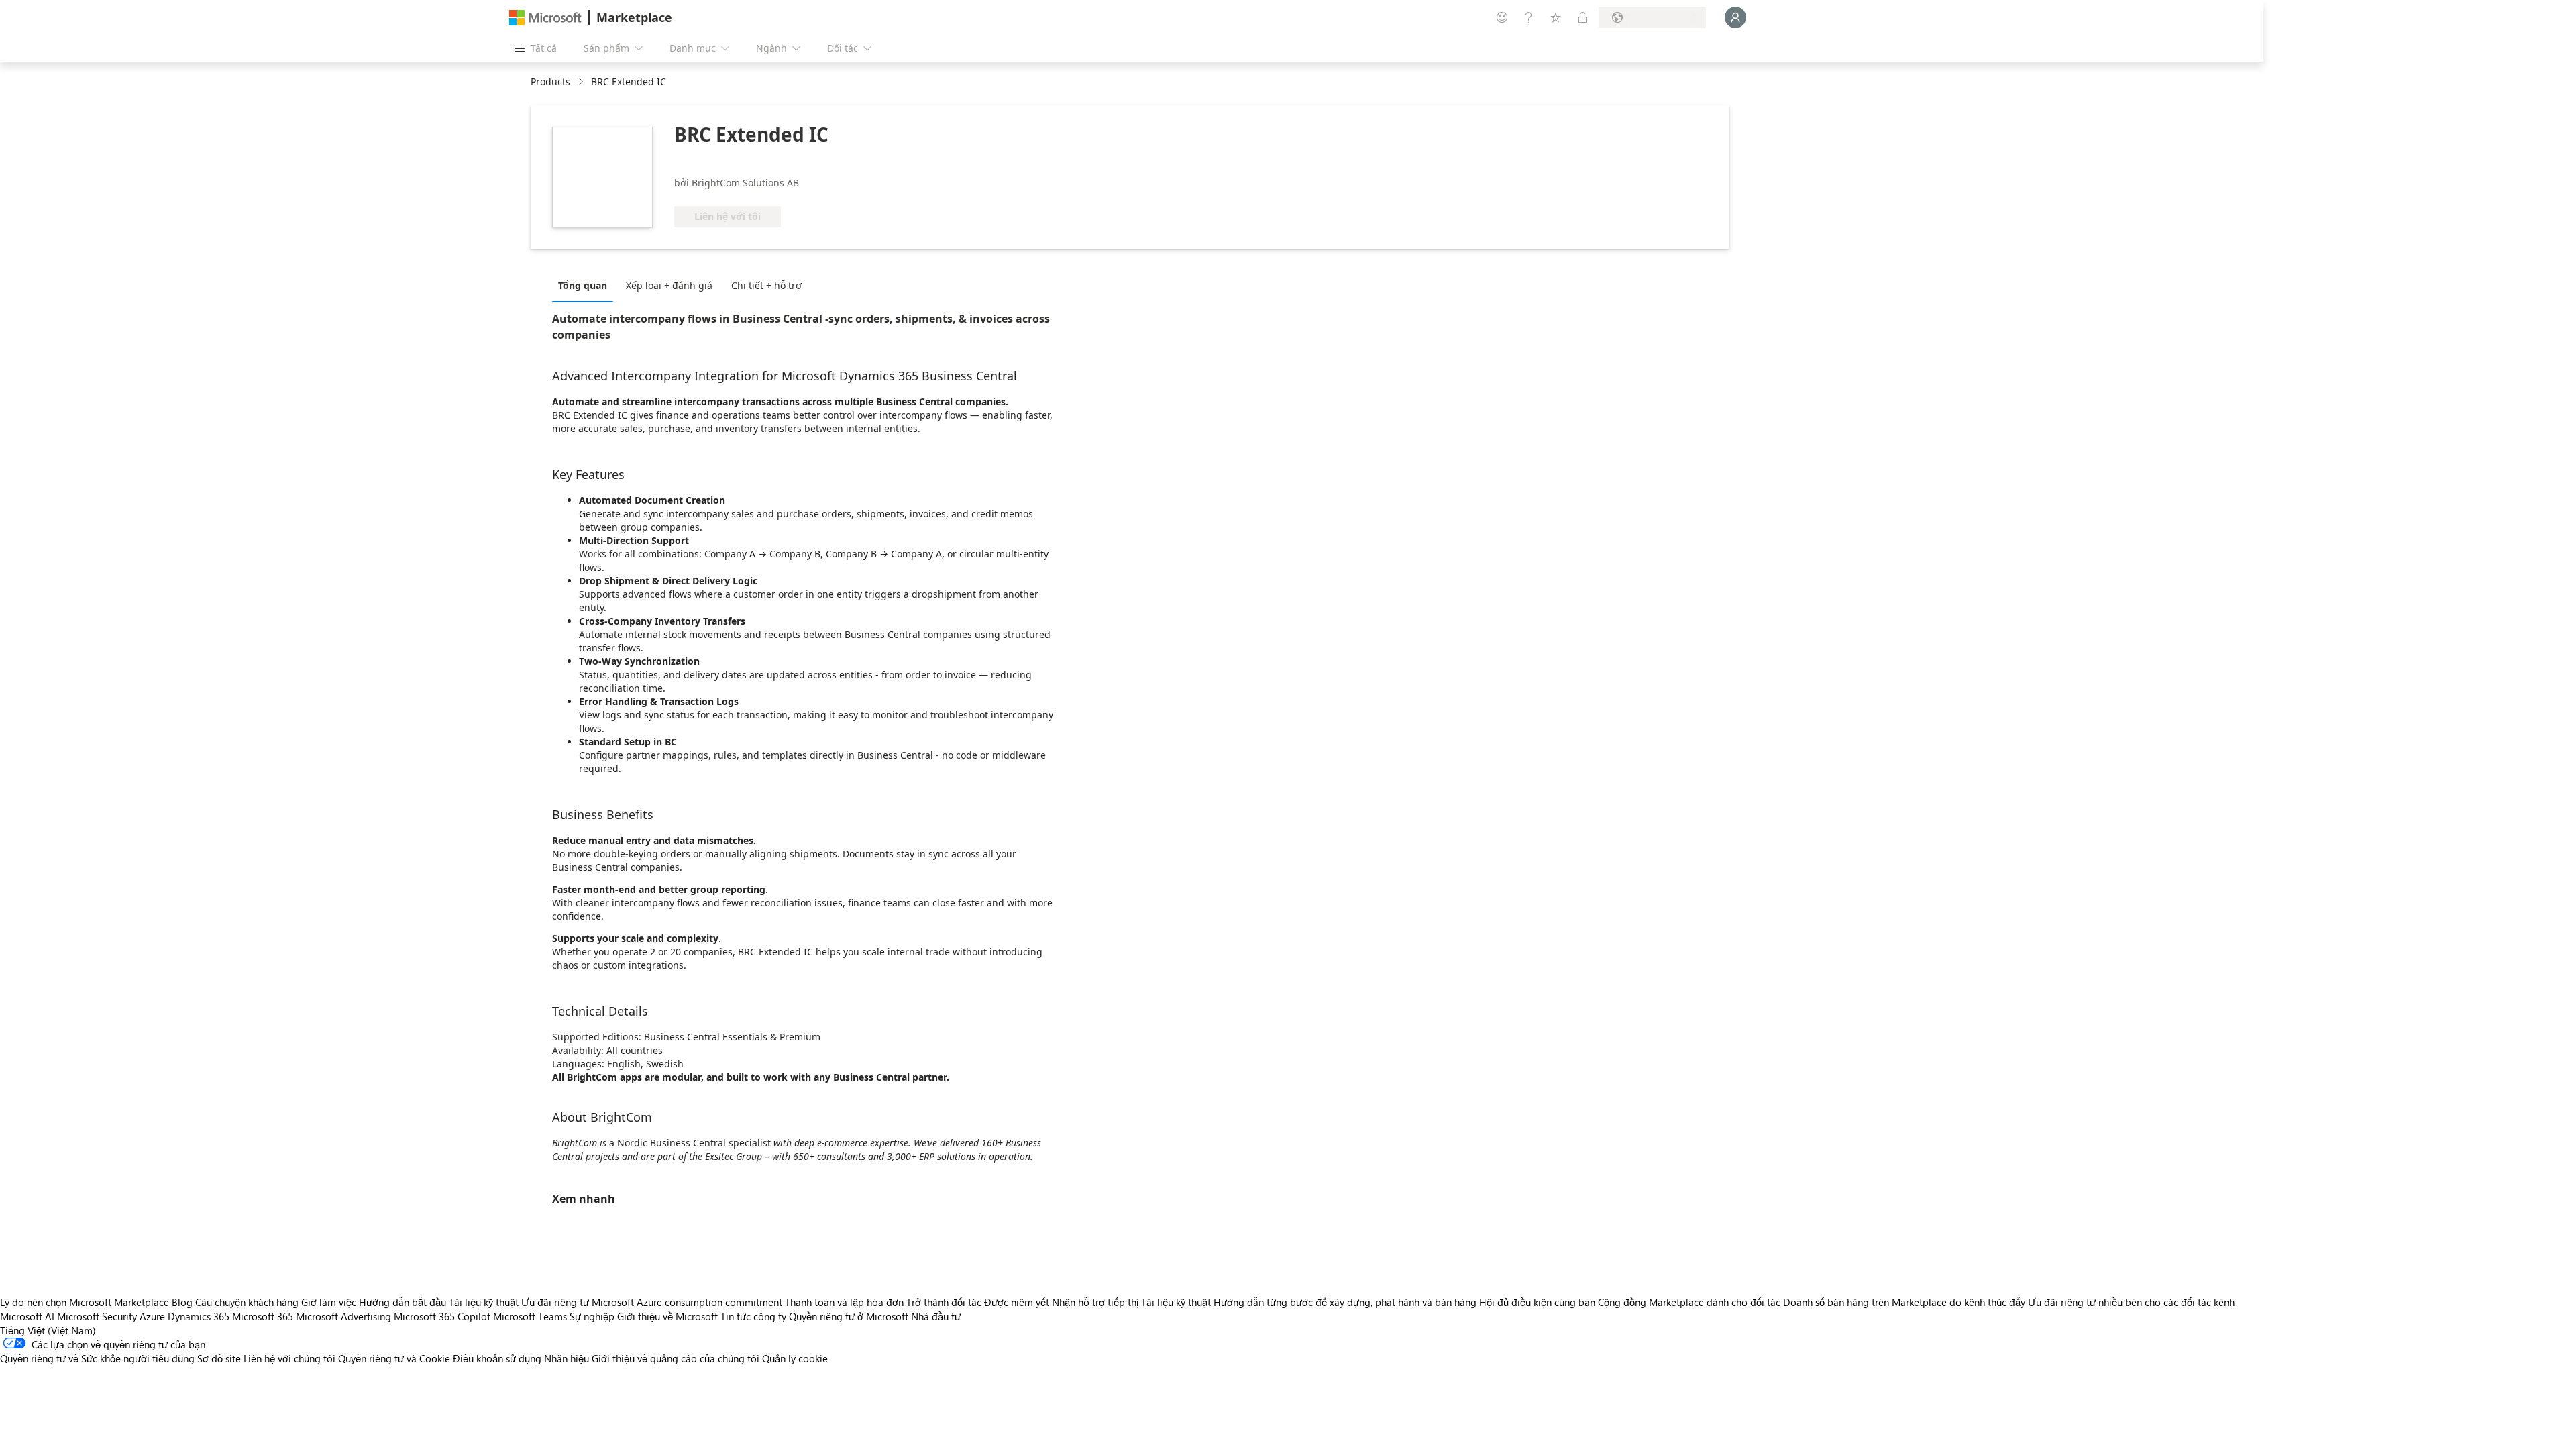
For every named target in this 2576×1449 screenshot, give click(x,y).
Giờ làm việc (329, 1302)
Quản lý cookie (795, 1358)
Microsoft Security (97, 1316)
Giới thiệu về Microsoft (667, 1316)
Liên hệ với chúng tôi (289, 1358)
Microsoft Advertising (343, 1316)
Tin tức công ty (753, 1316)
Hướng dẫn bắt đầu (402, 1302)
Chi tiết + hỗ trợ (766, 285)
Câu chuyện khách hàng (247, 1302)
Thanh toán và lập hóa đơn (844, 1302)
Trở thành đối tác (944, 1302)
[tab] (586, 285)
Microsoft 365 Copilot (442, 1316)
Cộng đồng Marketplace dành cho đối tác (1689, 1302)
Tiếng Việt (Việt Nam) (48, 1330)
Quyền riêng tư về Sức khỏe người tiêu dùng (97, 1358)
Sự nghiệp (592, 1316)
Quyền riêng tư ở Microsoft (849, 1316)
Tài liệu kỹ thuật (484, 1302)
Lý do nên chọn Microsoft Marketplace (85, 1302)
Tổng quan (583, 285)
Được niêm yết (1017, 1302)
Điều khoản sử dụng (497, 1358)
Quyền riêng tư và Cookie (394, 1358)
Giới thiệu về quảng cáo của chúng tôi (676, 1358)
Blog (182, 1302)
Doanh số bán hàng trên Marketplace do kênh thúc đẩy (1904, 1302)
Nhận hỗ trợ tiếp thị (1095, 1302)
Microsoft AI (27, 1316)
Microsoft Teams (530, 1316)
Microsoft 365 (263, 1316)
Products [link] (550, 82)
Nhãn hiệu (567, 1358)
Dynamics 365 (199, 1316)
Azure (152, 1316)
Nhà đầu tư (936, 1316)
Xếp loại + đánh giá (669, 285)
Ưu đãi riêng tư (555, 1302)
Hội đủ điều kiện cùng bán (1537, 1302)
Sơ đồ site (219, 1358)
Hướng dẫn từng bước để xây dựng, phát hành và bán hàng (1345, 1302)
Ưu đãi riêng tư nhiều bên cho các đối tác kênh (2131, 1302)
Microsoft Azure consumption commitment (688, 1302)
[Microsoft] (545, 18)
